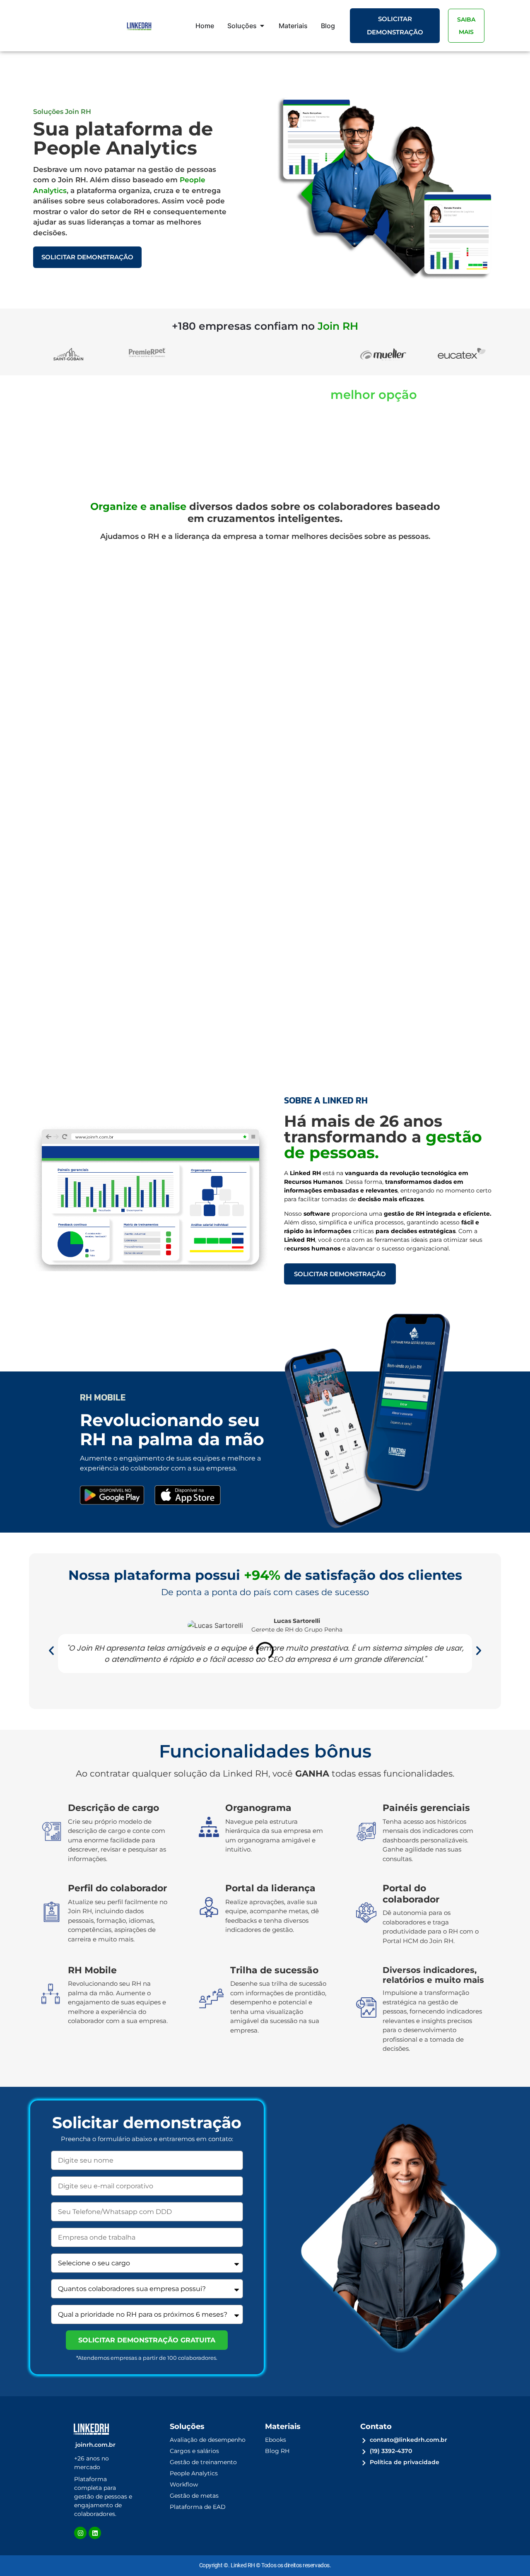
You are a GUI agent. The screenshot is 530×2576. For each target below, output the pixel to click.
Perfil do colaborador (117, 1888)
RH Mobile (92, 1970)
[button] (51, 1651)
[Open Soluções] (262, 26)
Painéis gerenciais (426, 1808)
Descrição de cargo (113, 1808)
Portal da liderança (270, 1888)
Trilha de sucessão (274, 1970)
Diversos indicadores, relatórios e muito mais (433, 1975)
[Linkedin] (95, 2533)
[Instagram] (80, 2533)
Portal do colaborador (411, 1894)
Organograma (258, 1808)
